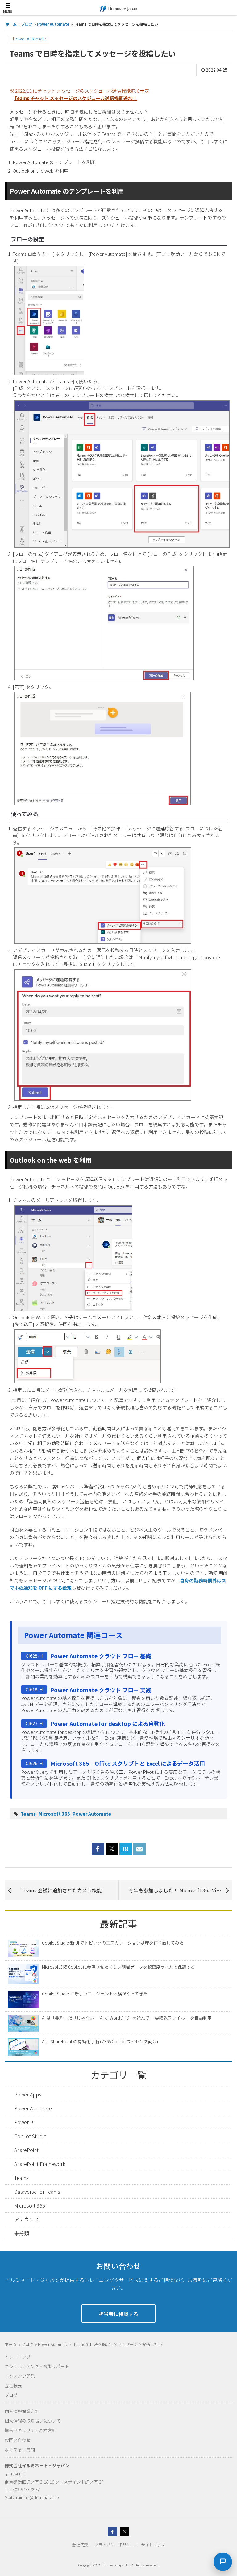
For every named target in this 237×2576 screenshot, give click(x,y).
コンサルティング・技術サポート (37, 2366)
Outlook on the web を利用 (41, 171)
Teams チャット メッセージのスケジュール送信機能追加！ (76, 98)
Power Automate (29, 39)
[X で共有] (112, 1849)
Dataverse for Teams (37, 2192)
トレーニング (18, 2357)
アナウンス (27, 2219)
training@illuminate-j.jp (37, 2497)
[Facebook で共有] (98, 1852)
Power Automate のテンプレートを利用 (54, 162)
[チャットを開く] (223, 2562)
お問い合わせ (18, 2440)
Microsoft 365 (54, 1814)
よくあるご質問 (20, 2449)
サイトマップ (153, 2545)
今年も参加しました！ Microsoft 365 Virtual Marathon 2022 (180, 1890)
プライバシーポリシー (114, 2545)
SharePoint (26, 2150)
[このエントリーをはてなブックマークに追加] (126, 1852)
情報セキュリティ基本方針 (30, 2430)
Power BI (25, 2122)
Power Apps (28, 2094)
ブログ (11, 2395)
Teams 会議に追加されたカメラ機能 (62, 1890)
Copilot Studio (30, 2136)
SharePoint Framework (40, 2164)
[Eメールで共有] (139, 1852)
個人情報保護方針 (22, 2411)
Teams (28, 1814)
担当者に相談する (118, 2314)
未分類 (22, 2233)
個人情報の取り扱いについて (33, 2421)
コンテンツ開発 (20, 2376)
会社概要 (13, 2385)
